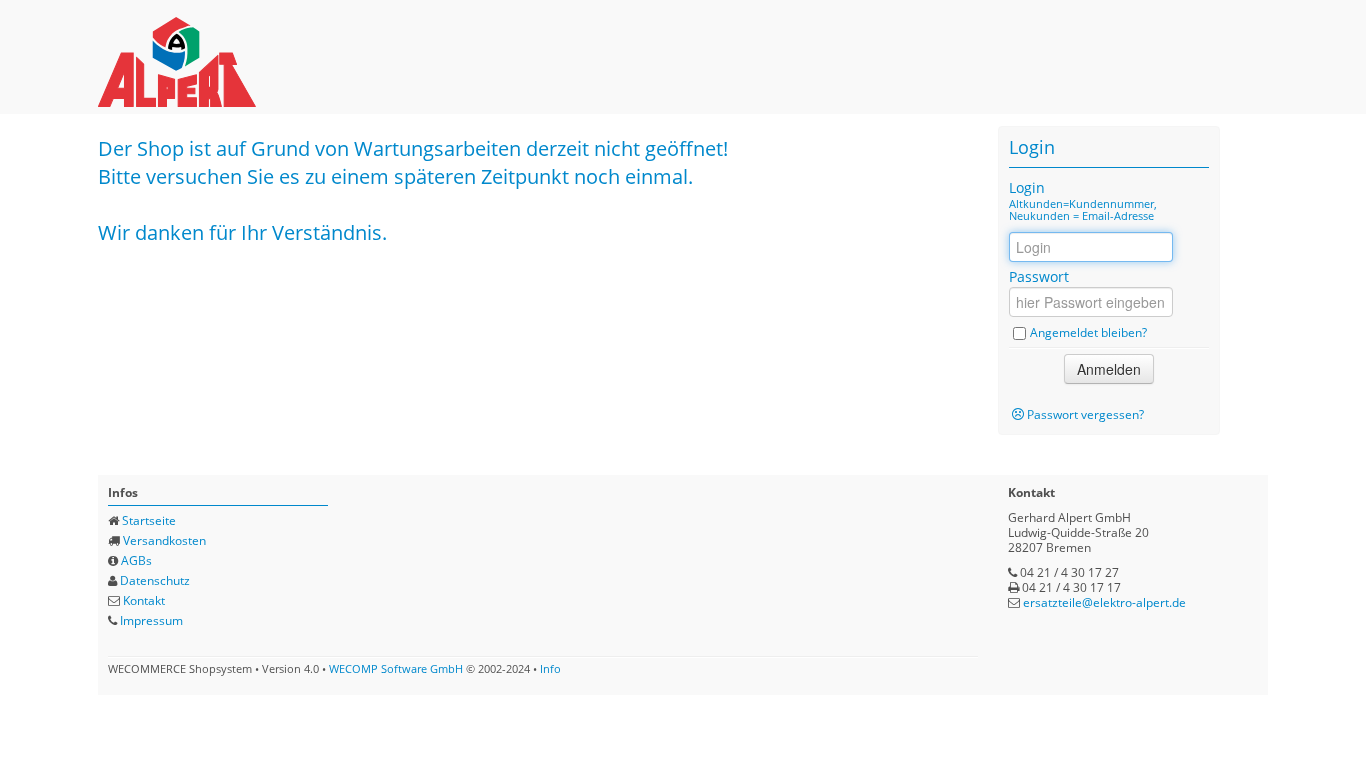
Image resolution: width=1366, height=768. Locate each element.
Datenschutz (155, 580)
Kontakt (144, 600)
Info (550, 668)
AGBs (136, 560)
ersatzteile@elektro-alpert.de (1104, 602)
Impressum (151, 620)
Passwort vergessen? (1085, 414)
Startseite (149, 520)
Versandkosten (164, 540)
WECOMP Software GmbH (396, 668)
